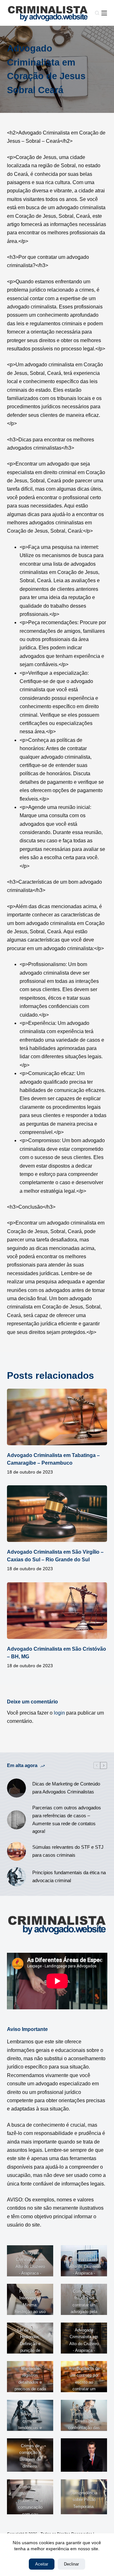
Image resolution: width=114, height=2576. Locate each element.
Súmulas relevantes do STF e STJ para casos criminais (68, 1851)
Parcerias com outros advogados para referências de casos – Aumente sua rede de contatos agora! (67, 1819)
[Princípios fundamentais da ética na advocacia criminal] (16, 1877)
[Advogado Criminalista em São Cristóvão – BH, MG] (57, 1611)
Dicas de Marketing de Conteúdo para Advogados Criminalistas (66, 1788)
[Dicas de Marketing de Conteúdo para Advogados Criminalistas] (16, 1788)
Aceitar (42, 2564)
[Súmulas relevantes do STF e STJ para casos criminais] (16, 1851)
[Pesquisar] (97, 13)
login (59, 1713)
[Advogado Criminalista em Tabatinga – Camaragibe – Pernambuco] (57, 1417)
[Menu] (104, 13)
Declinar (71, 2564)
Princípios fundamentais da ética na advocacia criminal (69, 1876)
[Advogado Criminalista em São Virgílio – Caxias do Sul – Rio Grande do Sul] (57, 1514)
